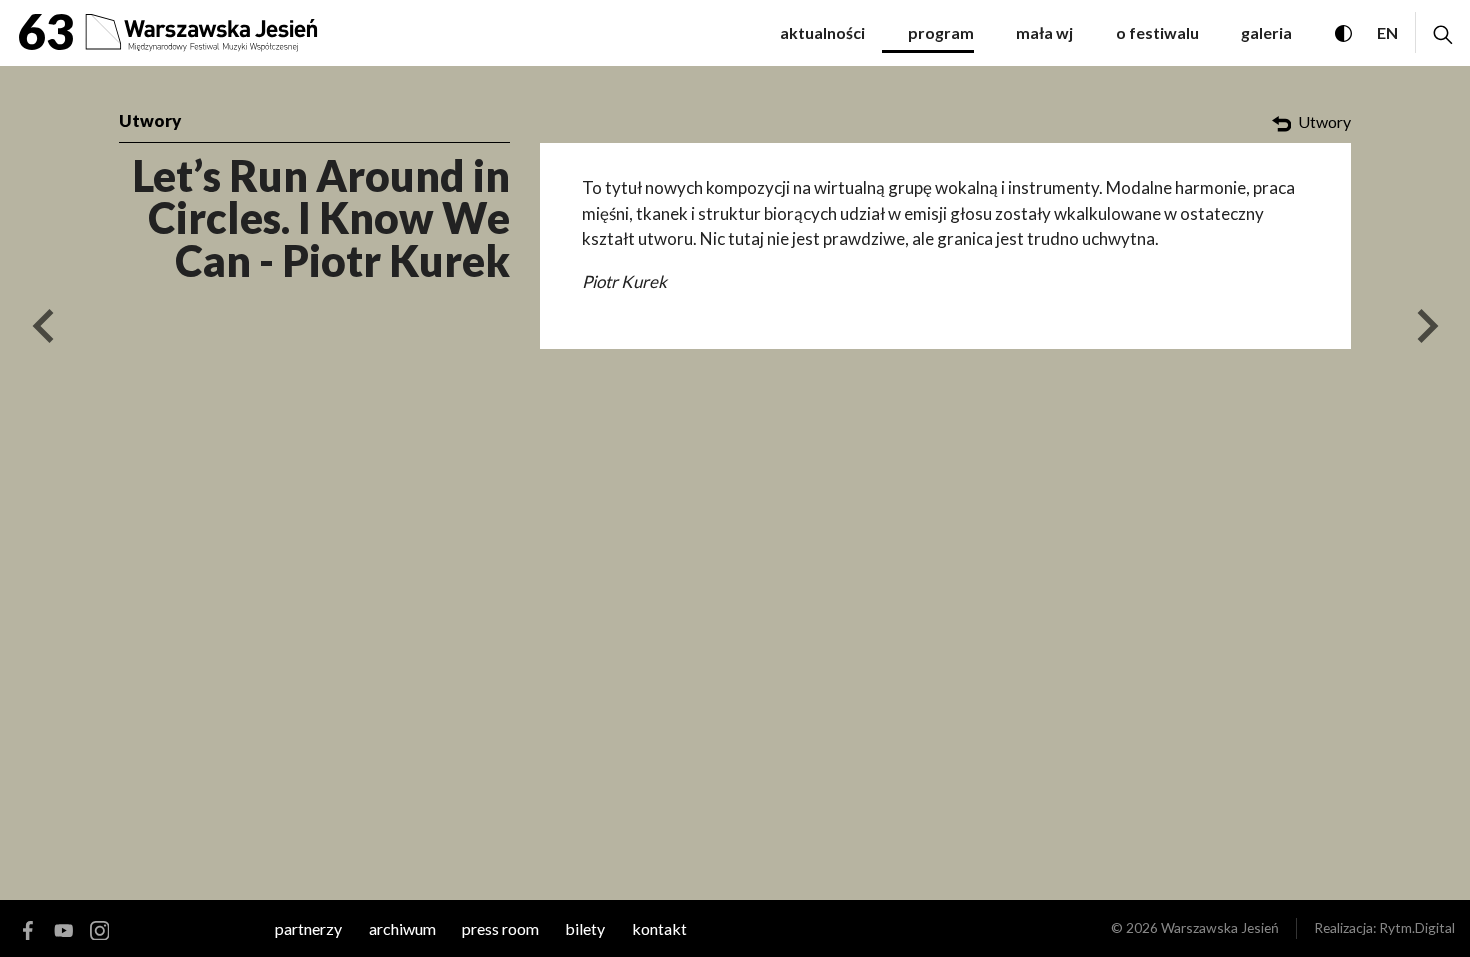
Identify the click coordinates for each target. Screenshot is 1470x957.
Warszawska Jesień (1220, 927)
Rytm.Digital (1417, 927)
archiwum (402, 928)
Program (941, 32)
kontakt (659, 928)
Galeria (1266, 32)
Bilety (585, 928)
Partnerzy (308, 928)
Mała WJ (1044, 32)
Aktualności (822, 32)
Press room (500, 928)
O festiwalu (1157, 32)
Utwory (150, 120)
